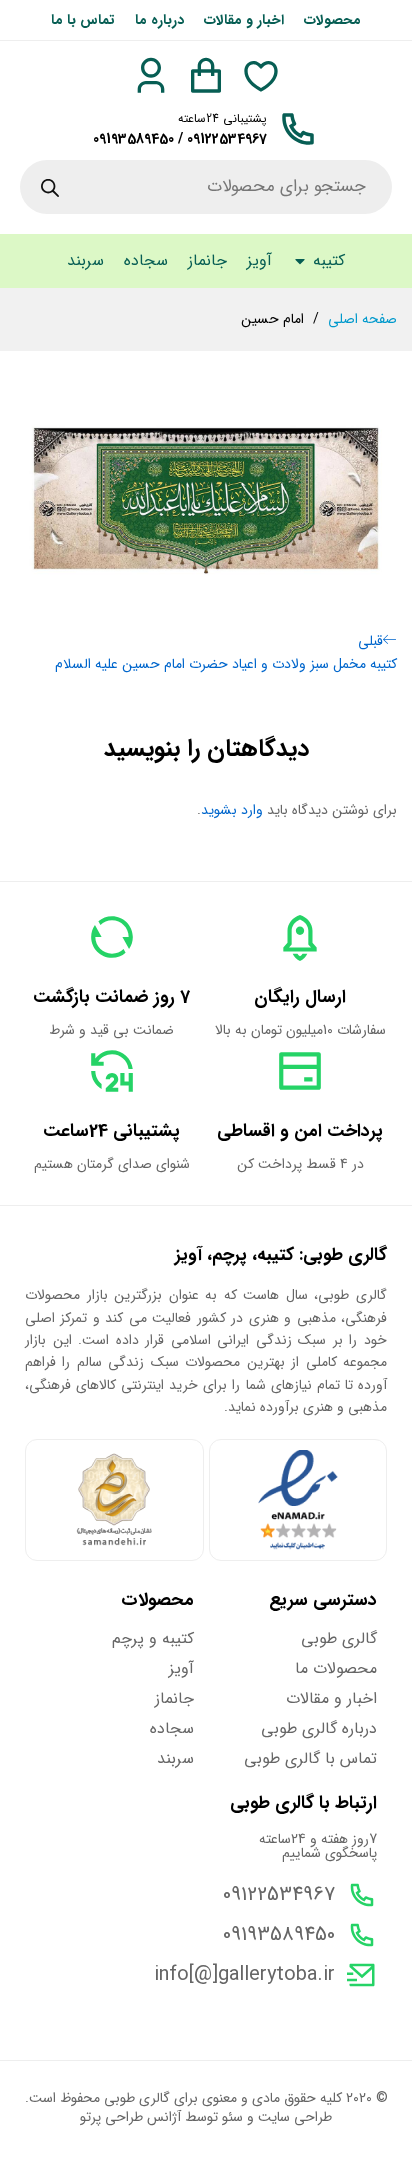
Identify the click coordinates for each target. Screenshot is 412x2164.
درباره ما (159, 20)
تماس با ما (83, 20)
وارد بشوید (232, 810)
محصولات (332, 20)
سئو (232, 2117)
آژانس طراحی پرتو (130, 2117)
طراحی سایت (295, 2117)
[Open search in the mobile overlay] (206, 187)
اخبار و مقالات (244, 20)
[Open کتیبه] (300, 261)
